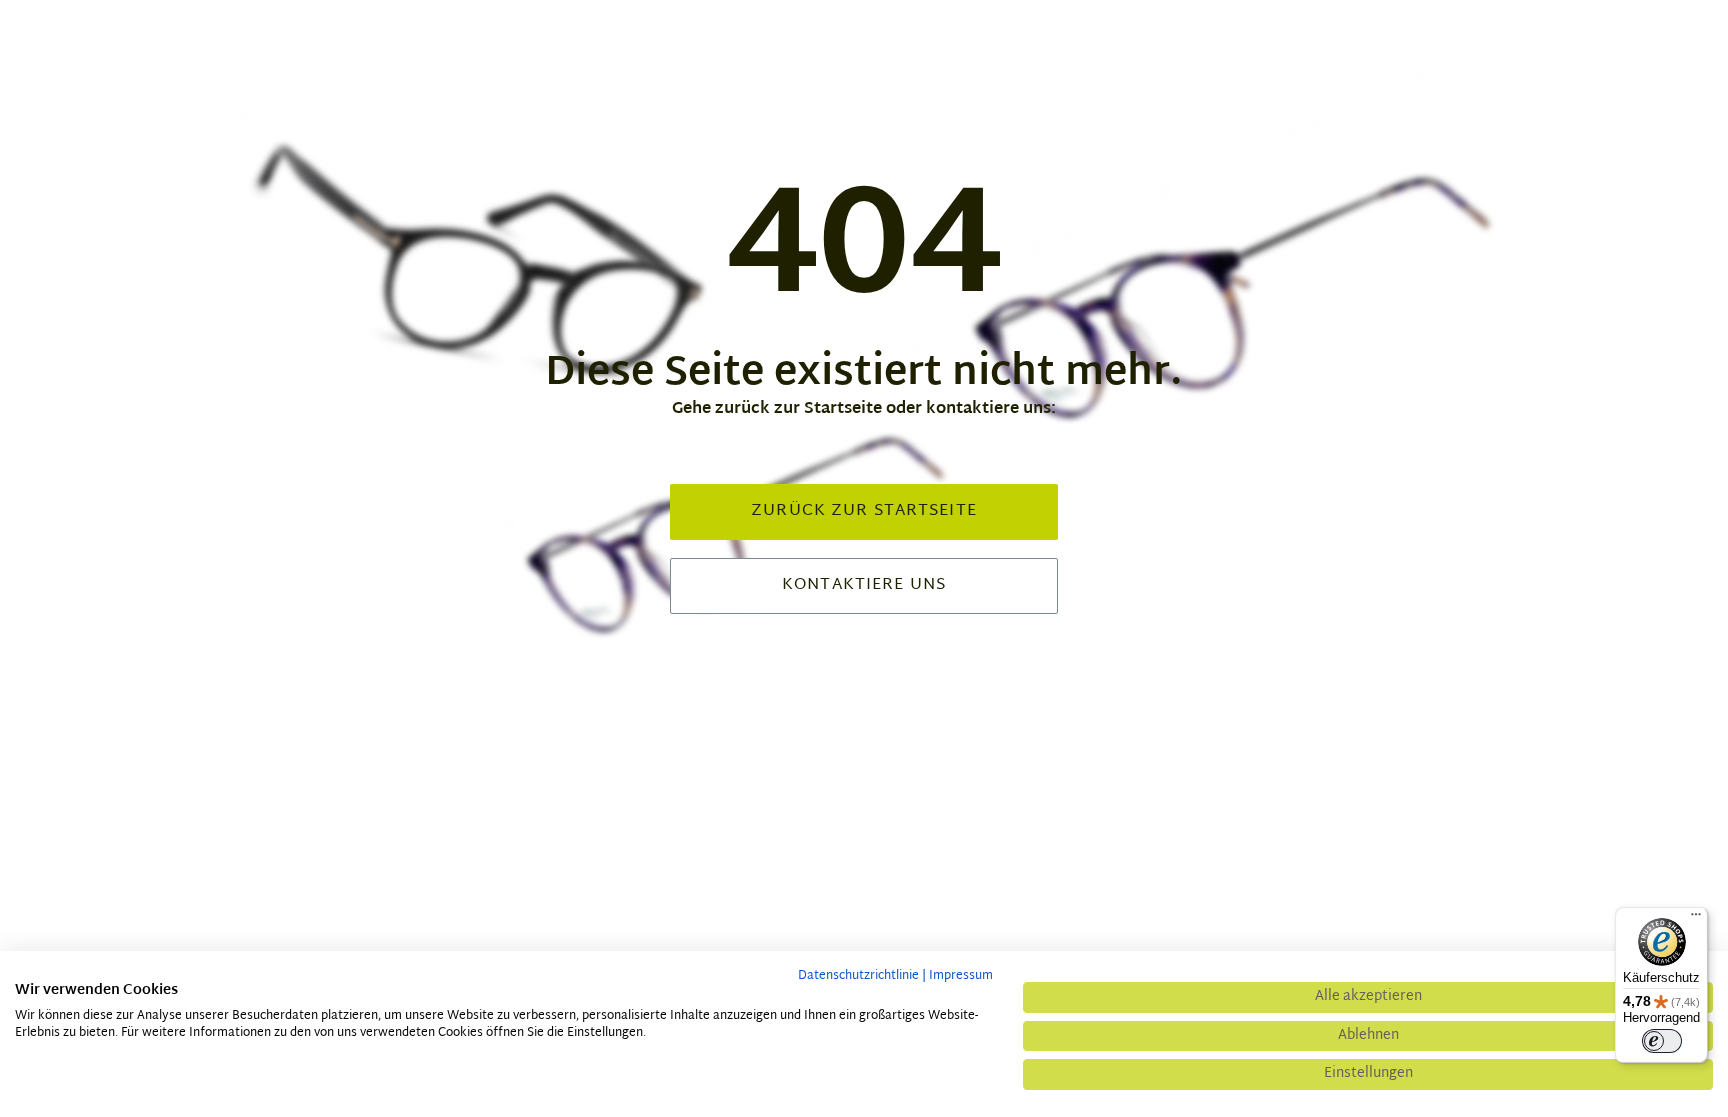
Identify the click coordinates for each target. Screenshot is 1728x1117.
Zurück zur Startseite (864, 511)
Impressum (961, 976)
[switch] (1662, 1041)
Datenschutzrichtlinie (858, 976)
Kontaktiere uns (864, 585)
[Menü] (1696, 919)
